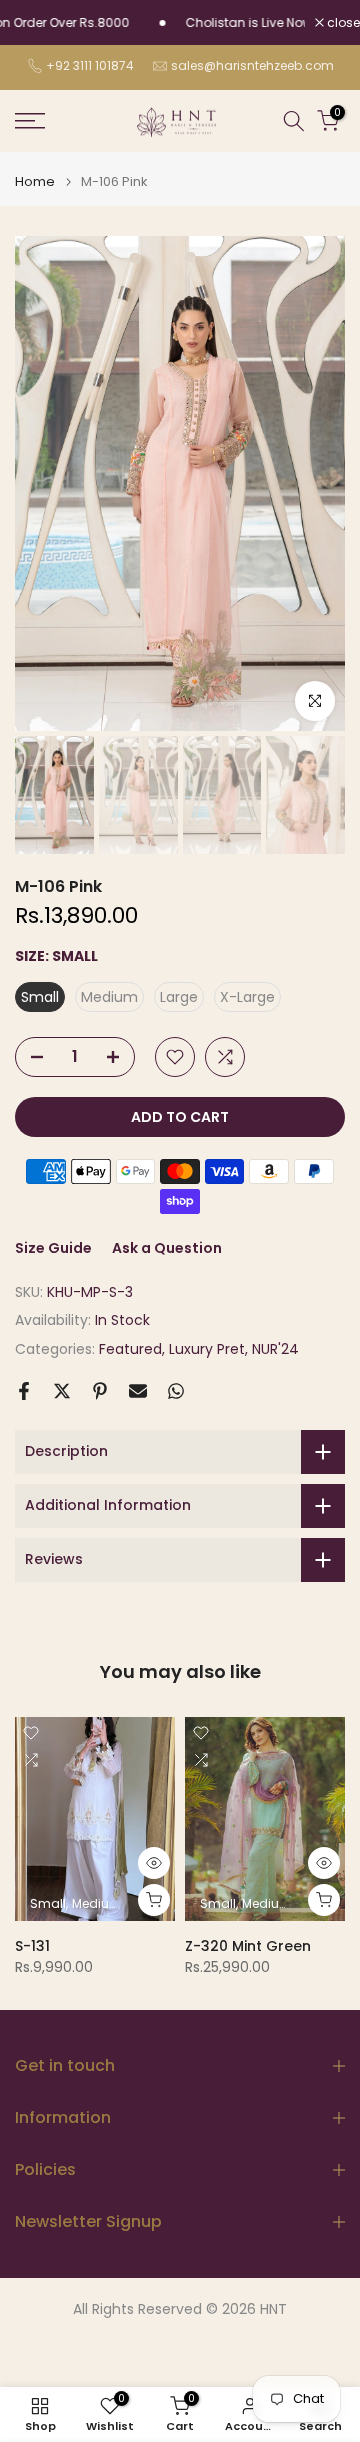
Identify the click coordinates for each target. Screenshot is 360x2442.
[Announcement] (221, 23)
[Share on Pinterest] (100, 1391)
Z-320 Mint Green (248, 1946)
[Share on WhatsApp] (176, 1391)
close (342, 23)
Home (35, 181)
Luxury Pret (207, 1349)
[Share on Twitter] (62, 1391)
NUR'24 (275, 1349)
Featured (130, 1349)
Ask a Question (167, 1248)
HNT (273, 2309)
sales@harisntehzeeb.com (252, 65)
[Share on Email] (138, 1391)
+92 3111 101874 (90, 65)
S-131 (32, 1946)
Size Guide (53, 1248)
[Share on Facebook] (24, 1391)
